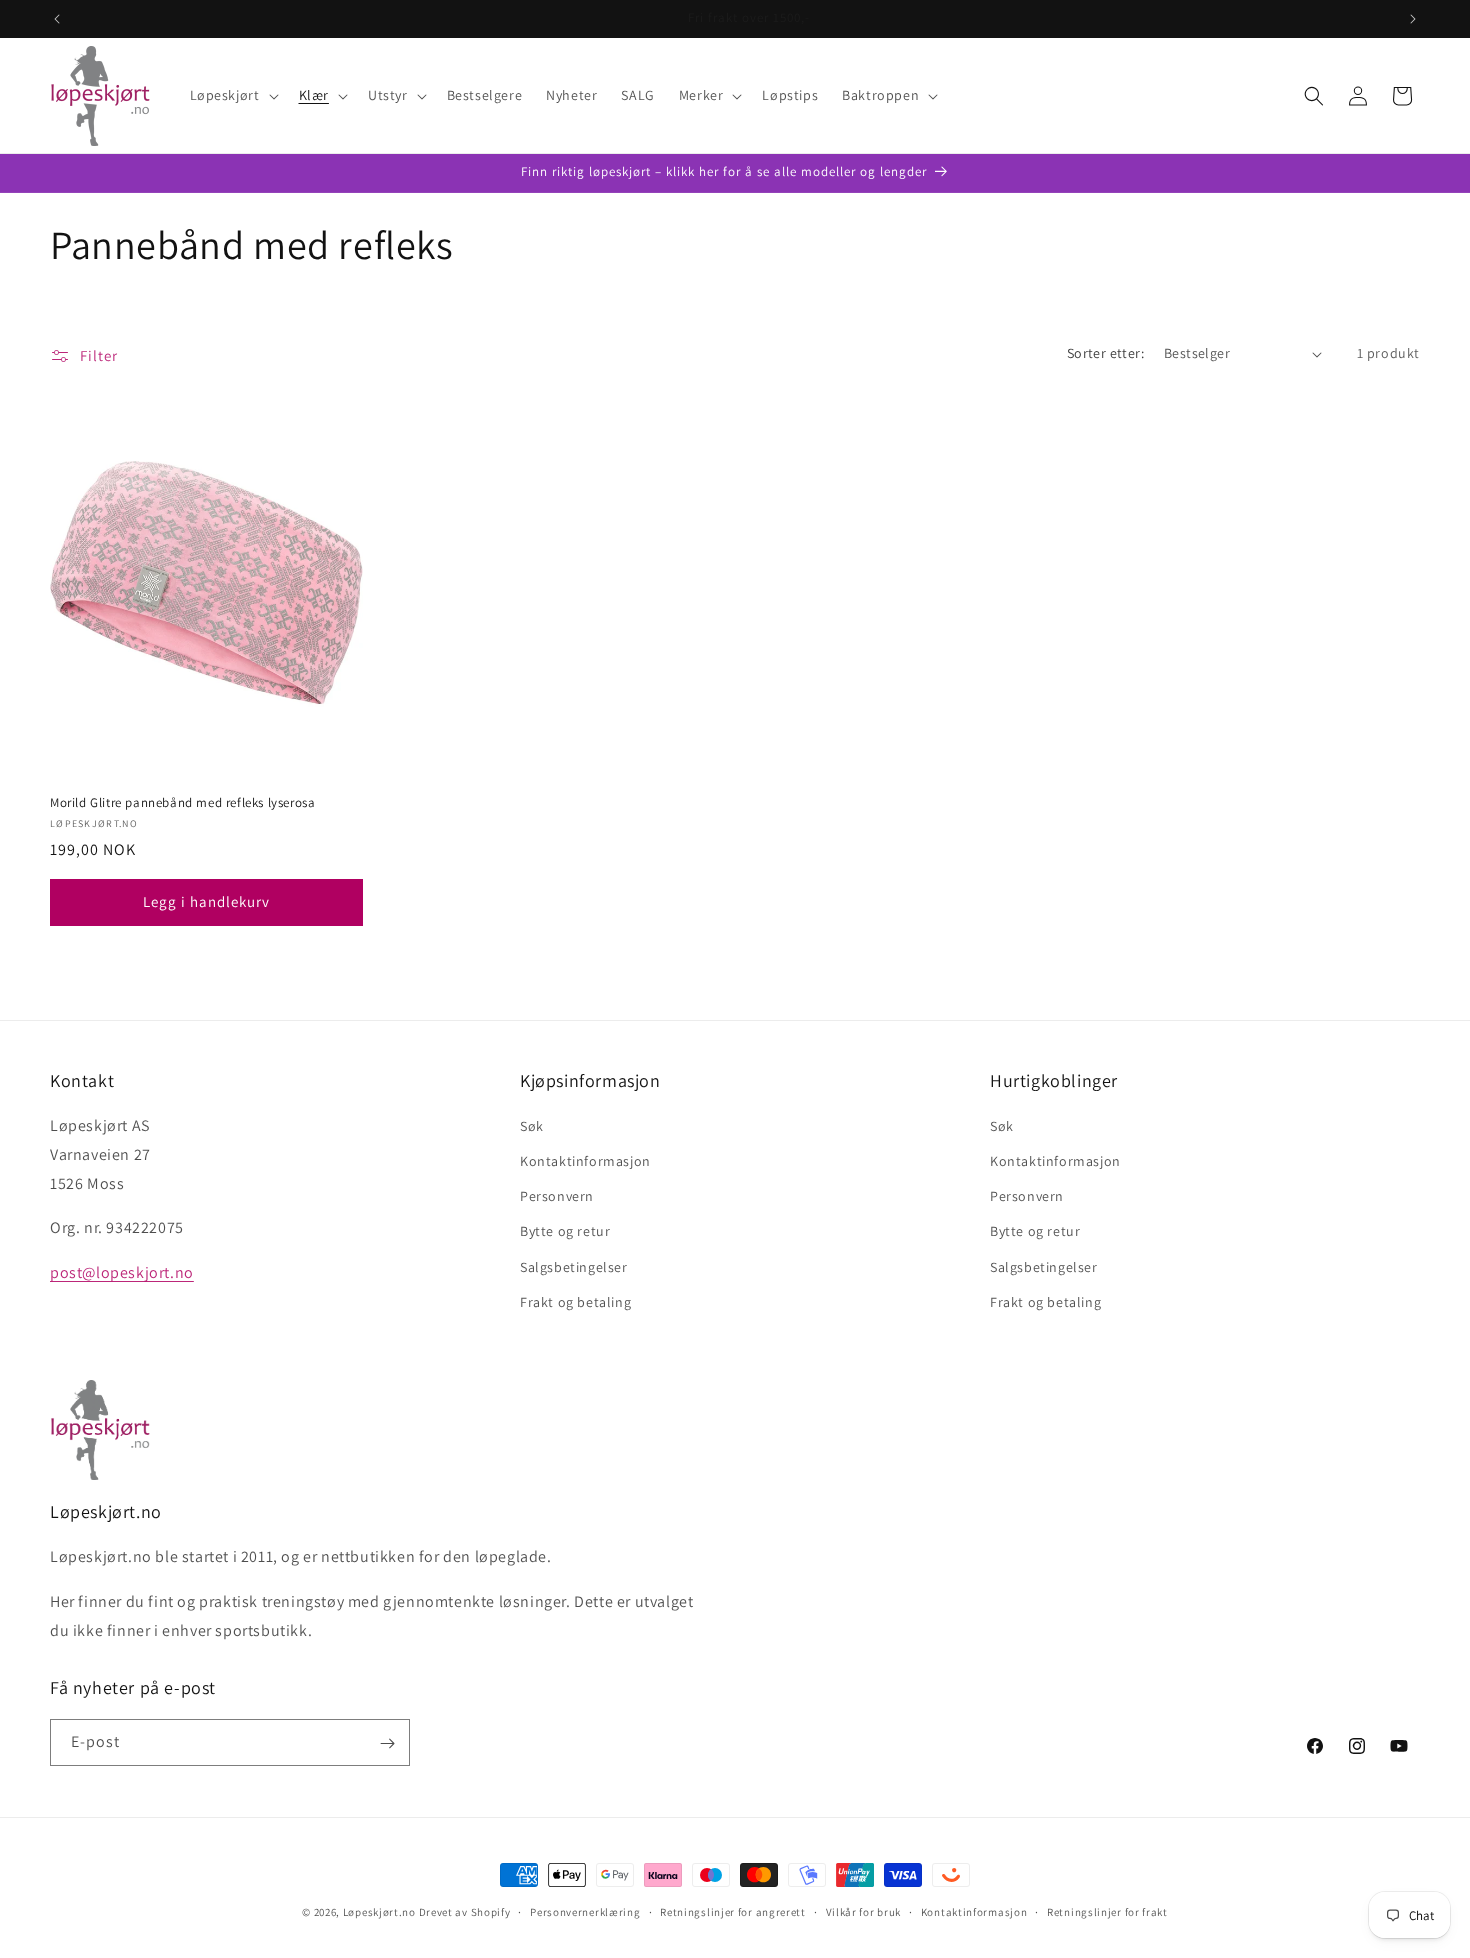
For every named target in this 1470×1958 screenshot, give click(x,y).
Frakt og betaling (575, 1302)
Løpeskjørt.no (379, 1912)
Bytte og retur (565, 1232)
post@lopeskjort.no (122, 1273)
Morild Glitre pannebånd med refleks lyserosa (182, 803)
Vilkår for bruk (864, 1911)
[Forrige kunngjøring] (57, 19)
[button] (232, 95)
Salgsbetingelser (574, 1267)
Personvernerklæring (585, 1911)
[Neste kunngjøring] (1413, 19)
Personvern (557, 1197)
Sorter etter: (1105, 353)
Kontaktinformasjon (585, 1162)
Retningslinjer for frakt (1107, 1911)
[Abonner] (387, 1743)
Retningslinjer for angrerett (733, 1911)
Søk (532, 1126)
